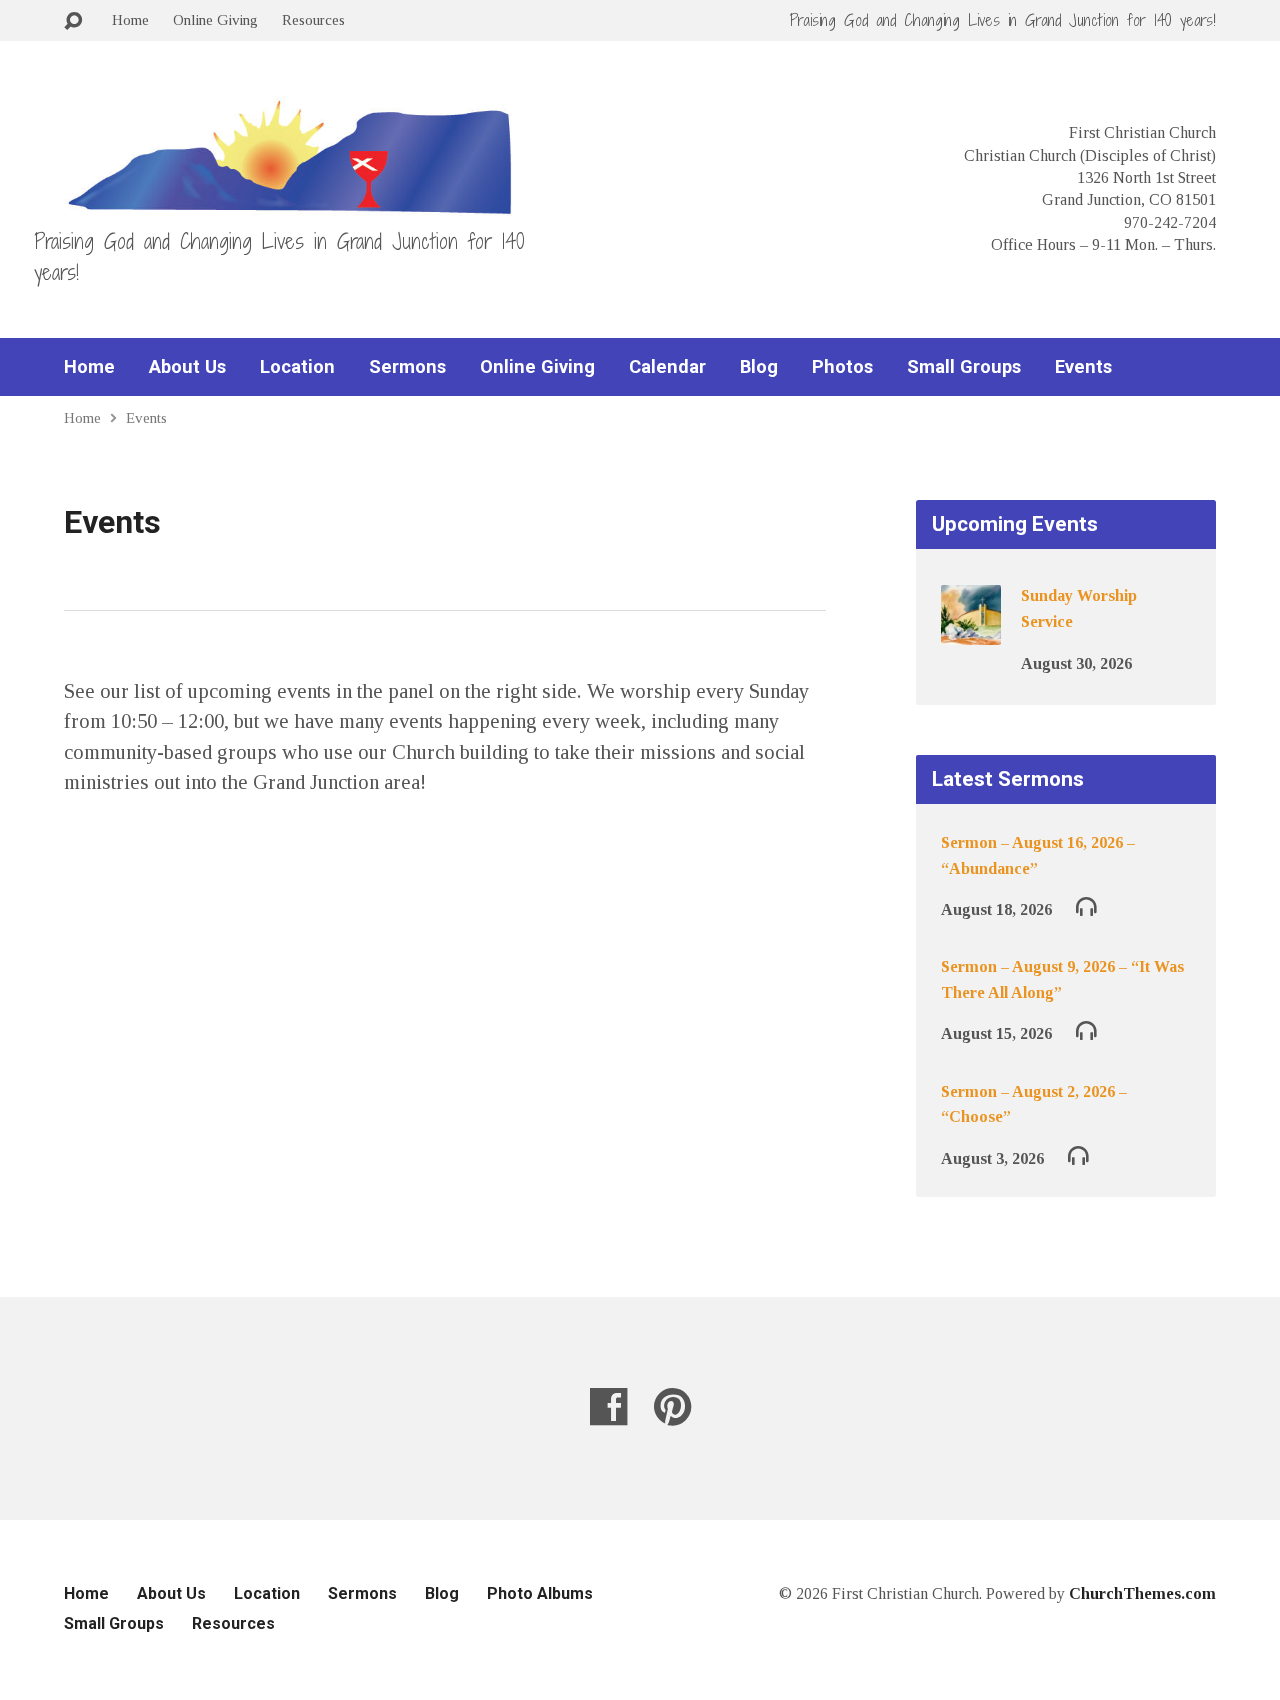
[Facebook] (608, 1406)
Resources (313, 19)
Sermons (407, 367)
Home (130, 19)
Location (297, 367)
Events (1083, 367)
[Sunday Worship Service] (971, 631)
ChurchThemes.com (1142, 1593)
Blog (759, 367)
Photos (842, 367)
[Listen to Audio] (1086, 905)
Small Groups (964, 367)
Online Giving (215, 19)
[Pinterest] (672, 1406)
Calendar (667, 367)
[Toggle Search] (73, 21)
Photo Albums (540, 1593)
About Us (187, 367)
